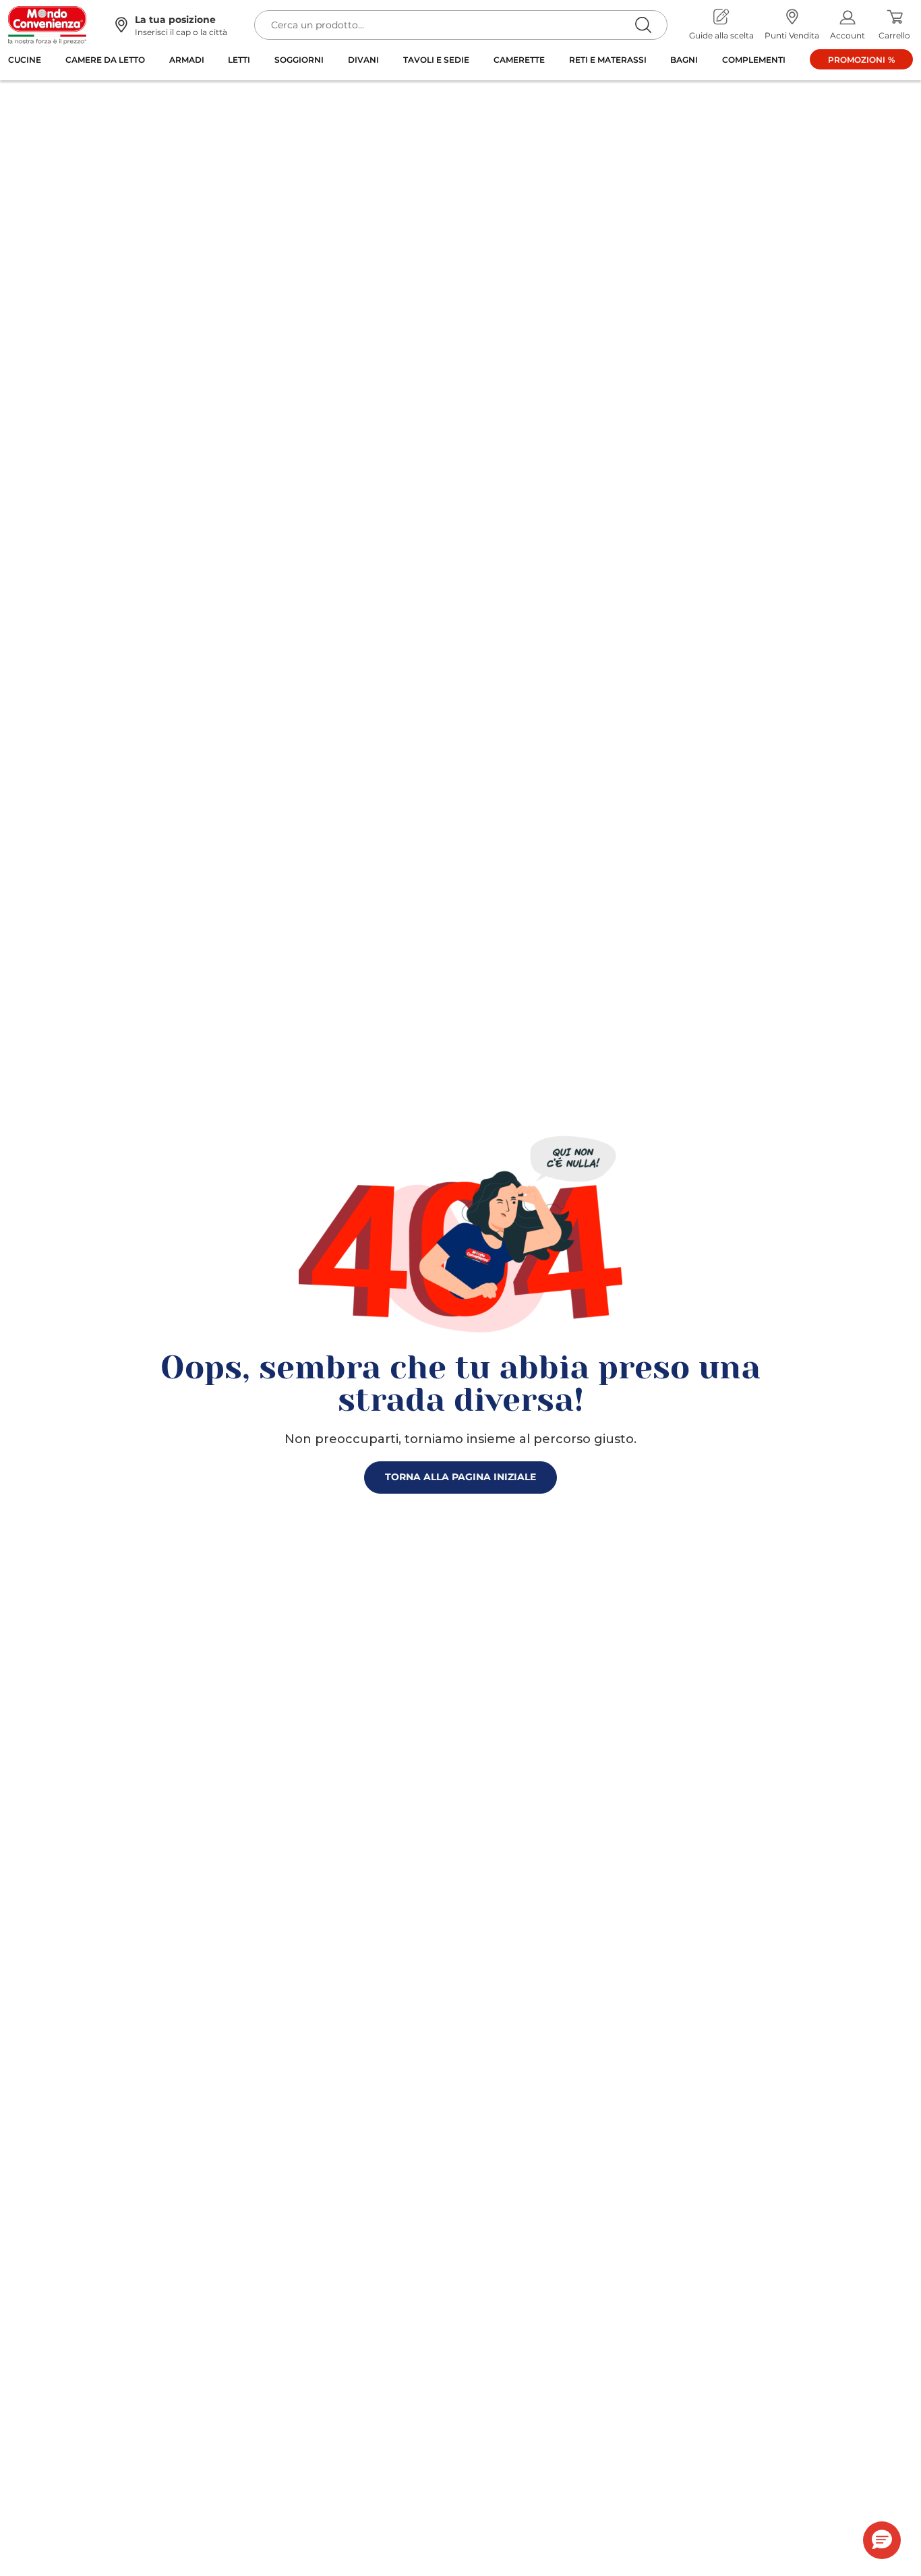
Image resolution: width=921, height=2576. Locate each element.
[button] (882, 2540)
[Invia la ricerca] (643, 25)
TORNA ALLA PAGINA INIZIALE (460, 1477)
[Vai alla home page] (47, 25)
